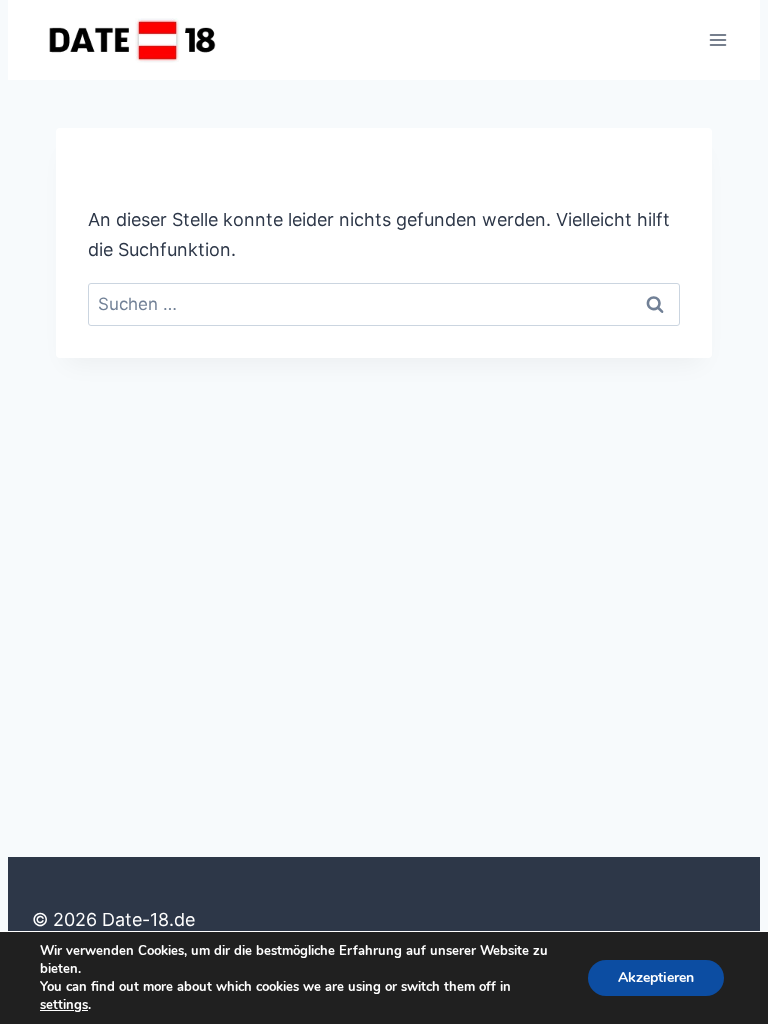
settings (64, 1005)
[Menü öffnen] (717, 39)
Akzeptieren (656, 977)
